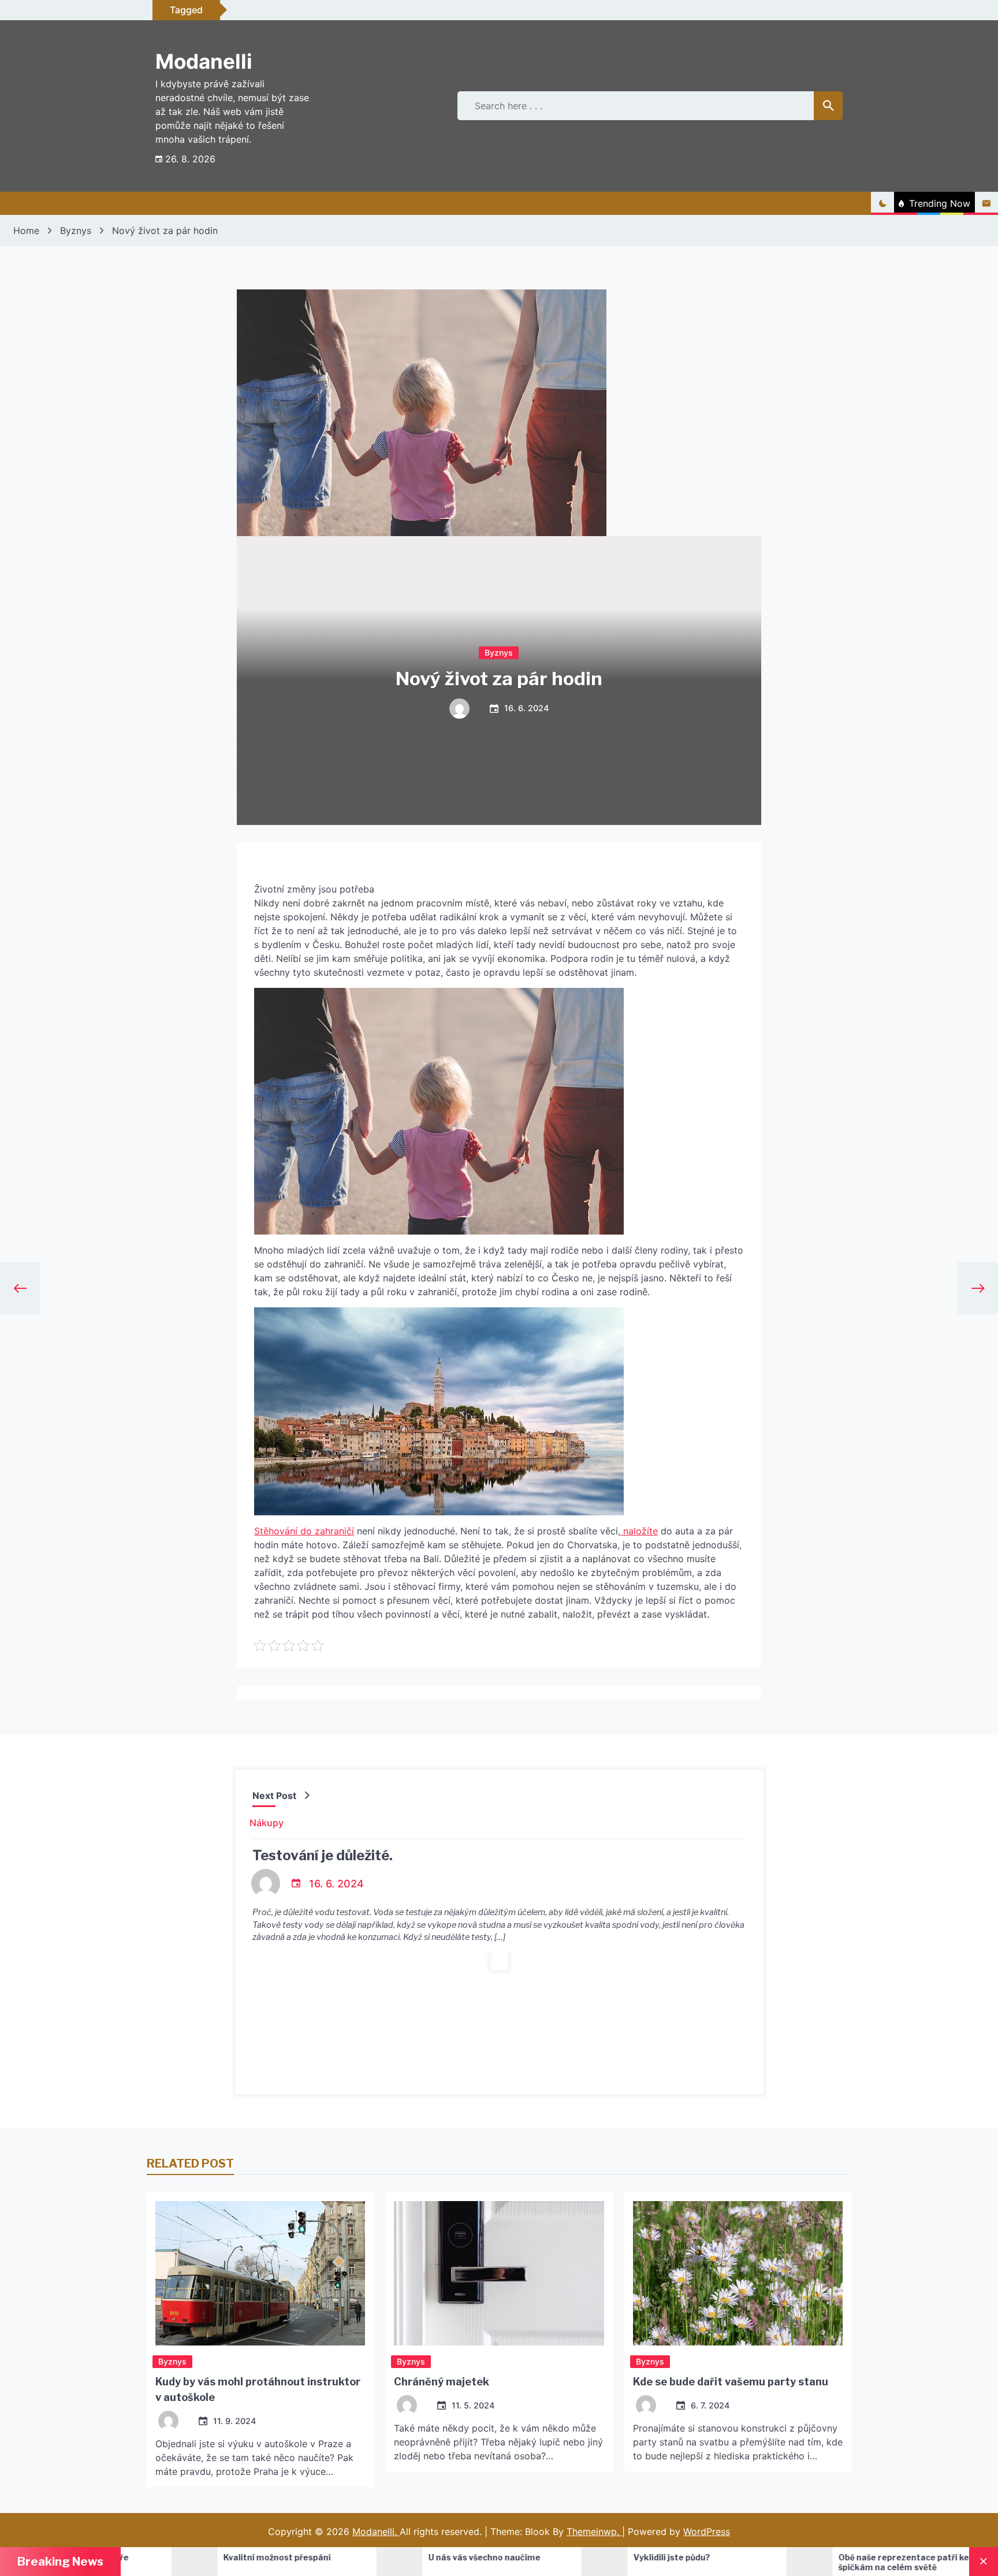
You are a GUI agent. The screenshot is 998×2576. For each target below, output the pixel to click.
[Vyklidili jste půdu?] (438, 2562)
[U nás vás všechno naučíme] (233, 2562)
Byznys (499, 653)
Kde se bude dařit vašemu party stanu (731, 2382)
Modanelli (204, 61)
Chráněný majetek (442, 2382)
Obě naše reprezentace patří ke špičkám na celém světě (738, 2562)
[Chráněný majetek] (499, 2273)
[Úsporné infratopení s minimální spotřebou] (848, 2562)
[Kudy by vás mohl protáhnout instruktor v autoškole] (260, 2273)
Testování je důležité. (323, 1855)
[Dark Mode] (882, 203)
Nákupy (267, 1823)
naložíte (639, 1531)
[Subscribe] (986, 203)
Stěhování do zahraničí (304, 1531)
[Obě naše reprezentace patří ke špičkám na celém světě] (643, 2562)
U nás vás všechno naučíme (318, 2557)
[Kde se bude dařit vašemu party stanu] (738, 2273)
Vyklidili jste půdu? (506, 2557)
